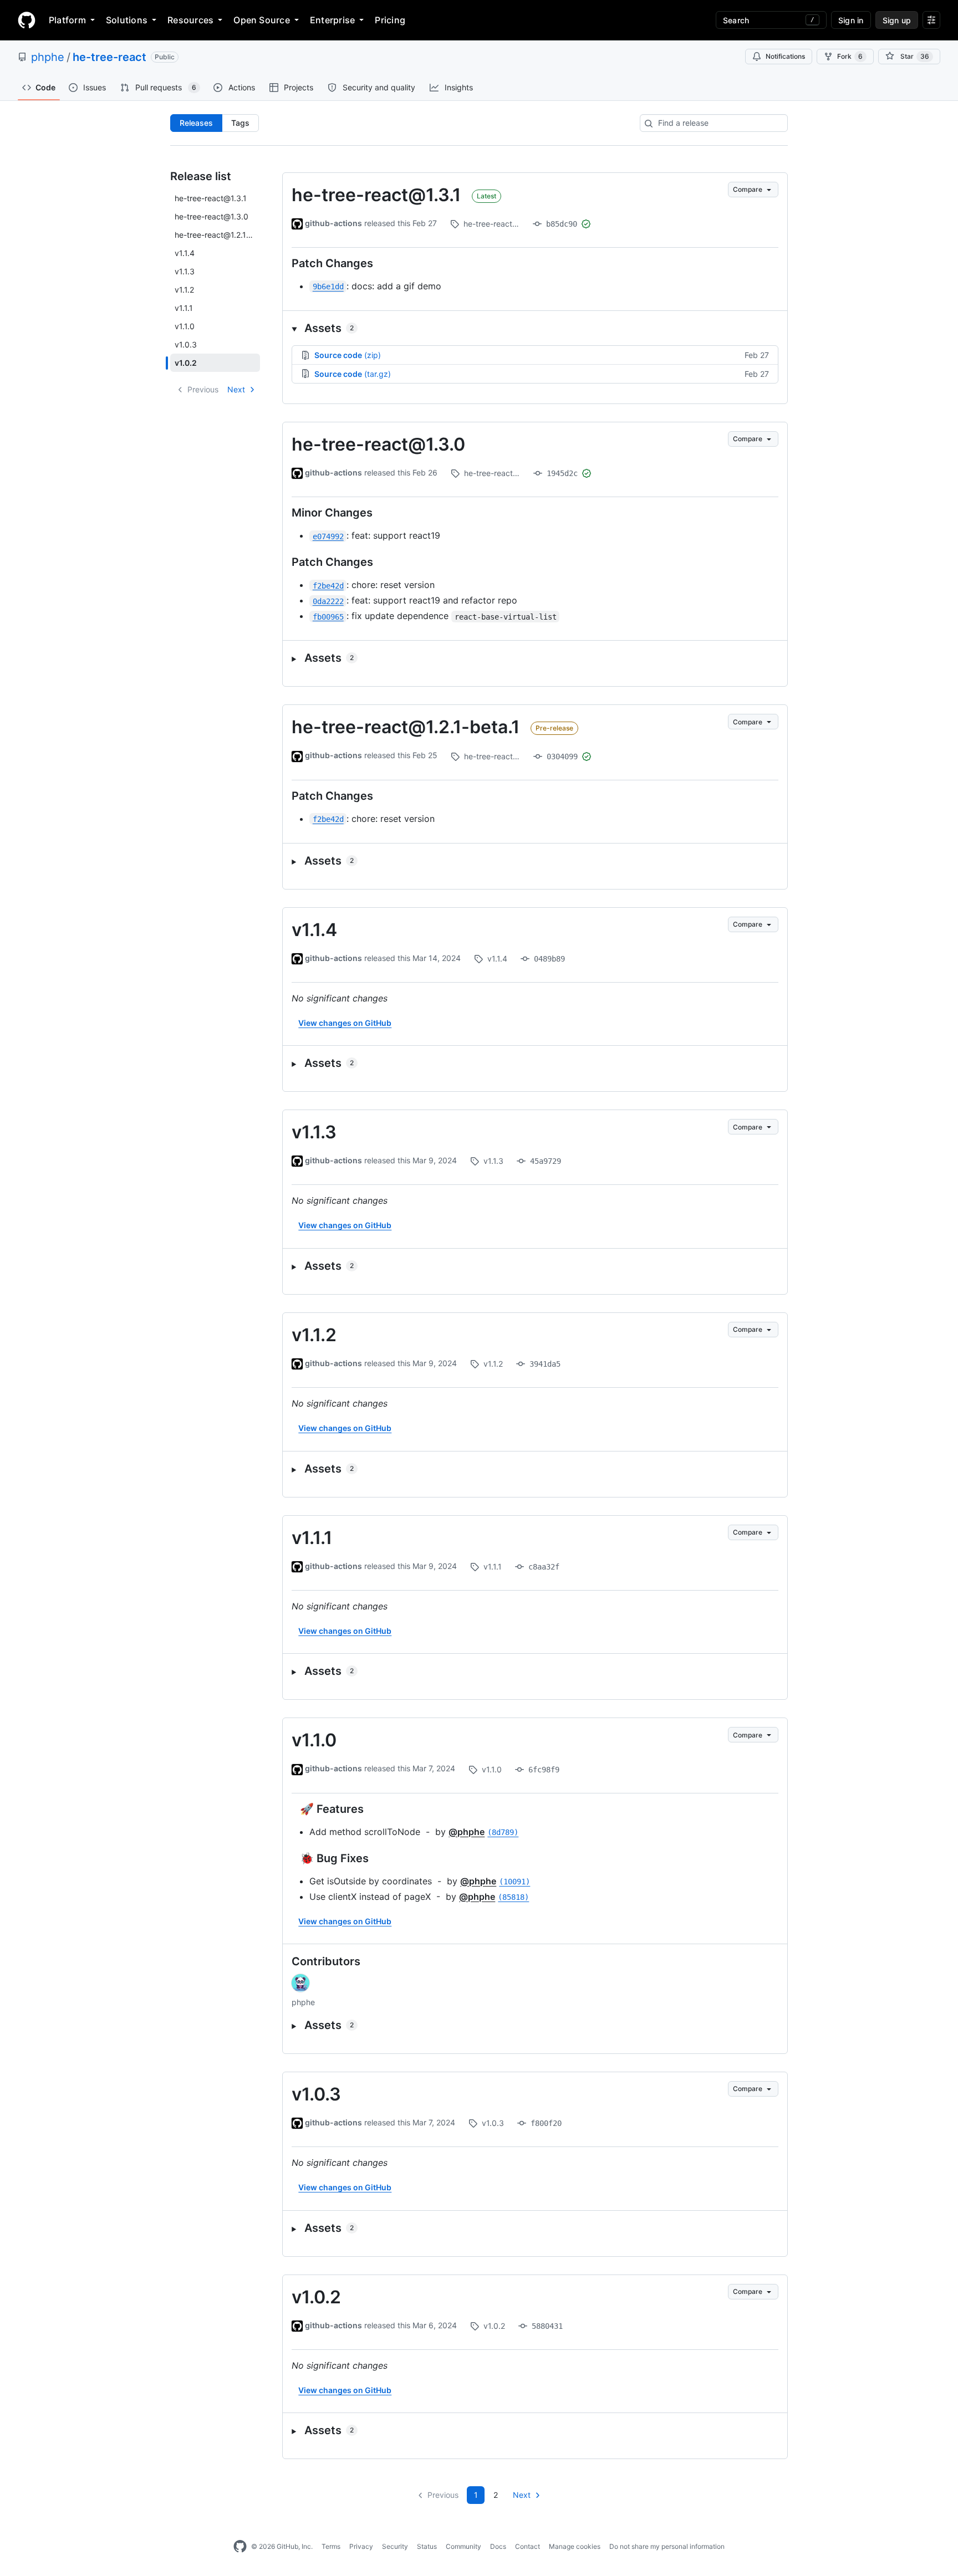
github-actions (333, 223)
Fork (850, 56)
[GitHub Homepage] (240, 2547)
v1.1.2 (314, 1335)
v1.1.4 (314, 930)
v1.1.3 (314, 1132)
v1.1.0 (314, 1740)
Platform (67, 20)
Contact (528, 2546)
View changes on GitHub (345, 1023)
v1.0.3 (316, 2094)
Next (236, 389)
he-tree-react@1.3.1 (376, 195)
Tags (240, 123)
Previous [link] (203, 389)
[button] (535, 328)
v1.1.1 (312, 1538)
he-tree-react (109, 57)
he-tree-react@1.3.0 (378, 444)
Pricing (390, 20)
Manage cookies (575, 2546)
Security (395, 2546)
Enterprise (332, 20)
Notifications (785, 56)
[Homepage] (27, 20)
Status (427, 2546)
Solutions (127, 20)
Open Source (262, 20)
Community (463, 2546)
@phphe (467, 1832)
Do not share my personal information (667, 2546)
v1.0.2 (316, 2297)
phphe (48, 57)
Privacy (361, 2546)
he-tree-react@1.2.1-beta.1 (406, 727)
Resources (190, 20)
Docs (498, 2546)
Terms (331, 2546)
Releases (196, 123)
